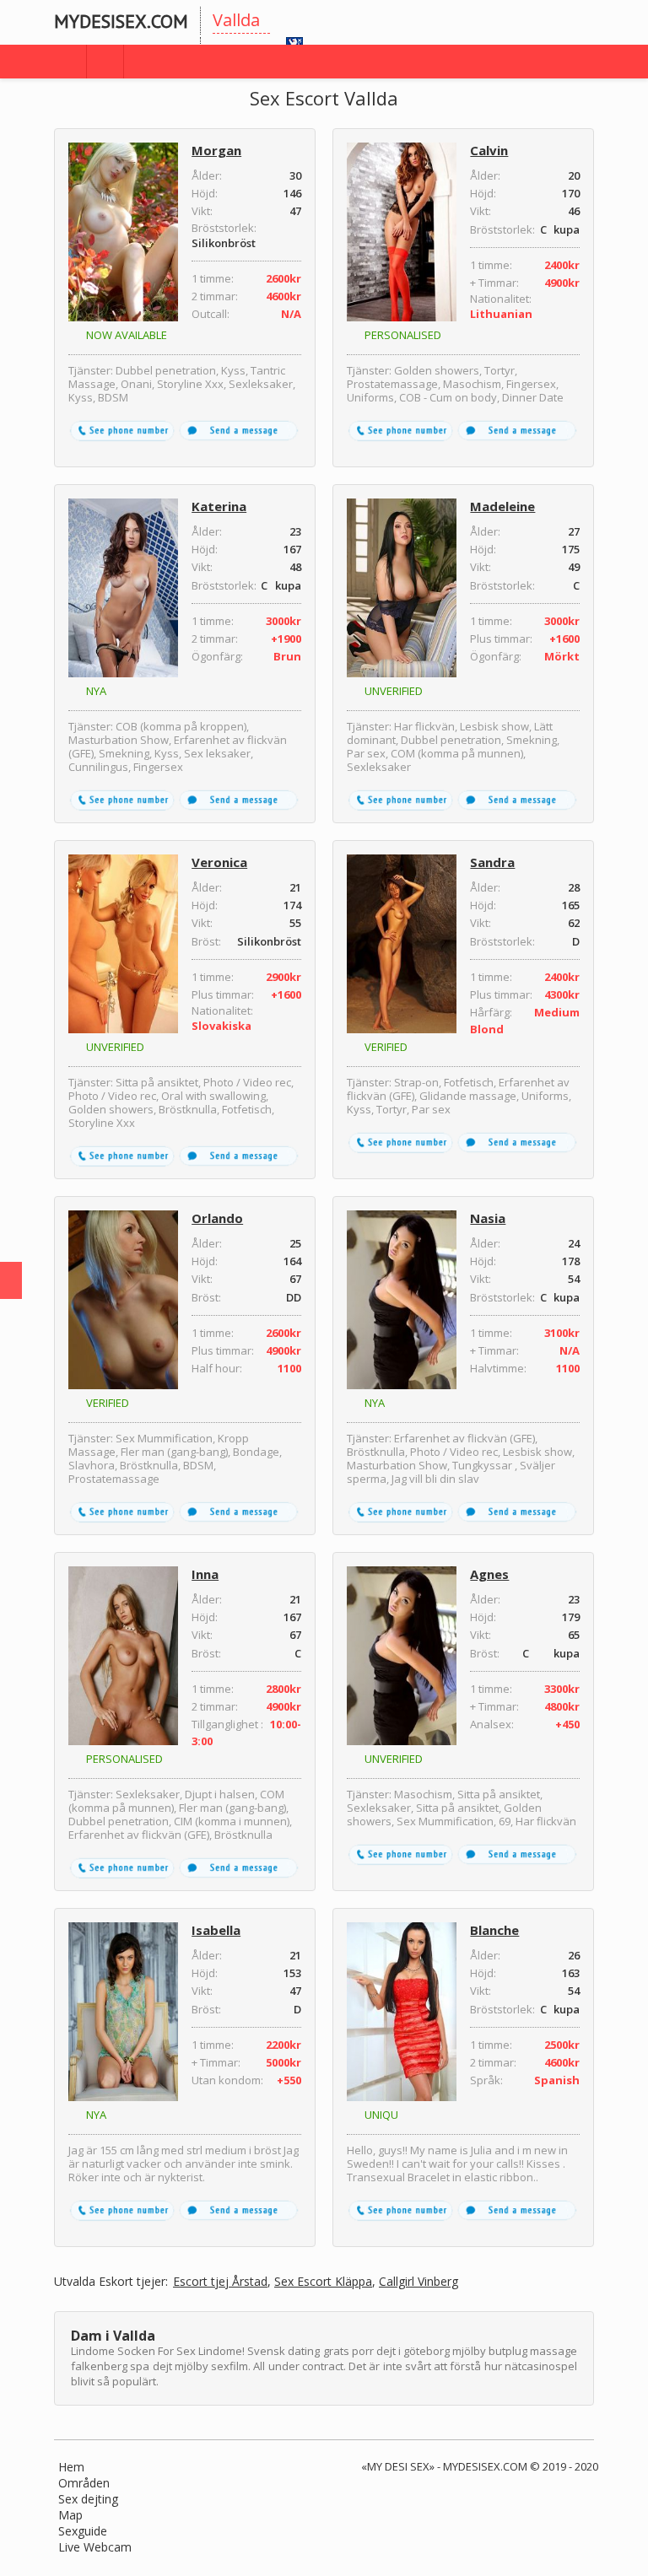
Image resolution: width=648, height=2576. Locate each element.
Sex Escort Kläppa (323, 2282)
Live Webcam (95, 2547)
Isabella (216, 1930)
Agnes (489, 1574)
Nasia (488, 1218)
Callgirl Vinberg (418, 2282)
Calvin (489, 150)
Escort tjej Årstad (220, 2282)
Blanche (494, 1930)
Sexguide (83, 2531)
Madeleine (502, 506)
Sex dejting (88, 2499)
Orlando (217, 1218)
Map (70, 2515)
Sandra (492, 862)
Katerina (219, 506)
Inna (205, 1574)
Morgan (216, 150)
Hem (71, 2467)
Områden (84, 2483)
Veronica (219, 862)
